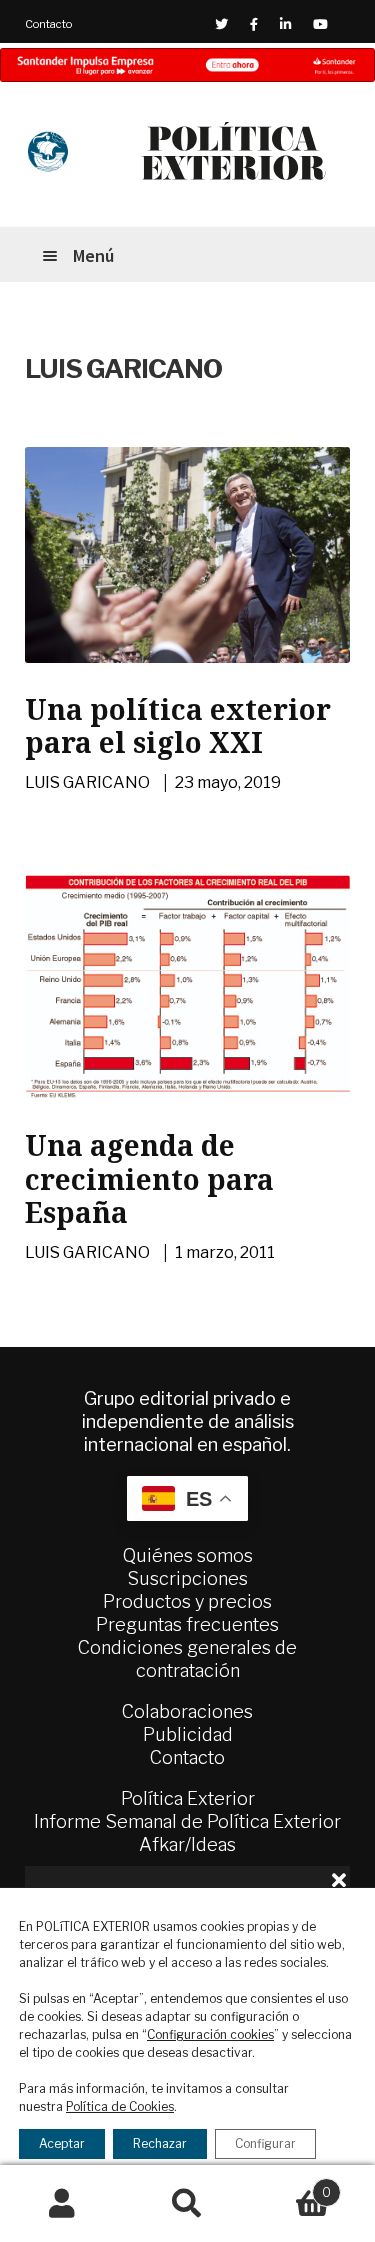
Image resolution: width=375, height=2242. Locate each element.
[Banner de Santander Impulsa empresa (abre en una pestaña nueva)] (187, 65)
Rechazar (160, 2143)
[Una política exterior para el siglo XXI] (187, 555)
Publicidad (188, 1734)
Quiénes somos (188, 1555)
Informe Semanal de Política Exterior (187, 1821)
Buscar (187, 2204)
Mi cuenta (62, 2204)
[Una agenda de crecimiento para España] (187, 987)
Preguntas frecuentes (187, 1624)
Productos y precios (187, 1601)
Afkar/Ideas (187, 1844)
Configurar (265, 2143)
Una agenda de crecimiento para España (149, 1178)
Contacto (48, 24)
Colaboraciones (187, 1711)
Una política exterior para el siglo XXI (178, 726)
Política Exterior (188, 1798)
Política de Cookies (120, 2106)
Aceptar (62, 2143)
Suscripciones (187, 1578)
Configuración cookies (210, 2034)
